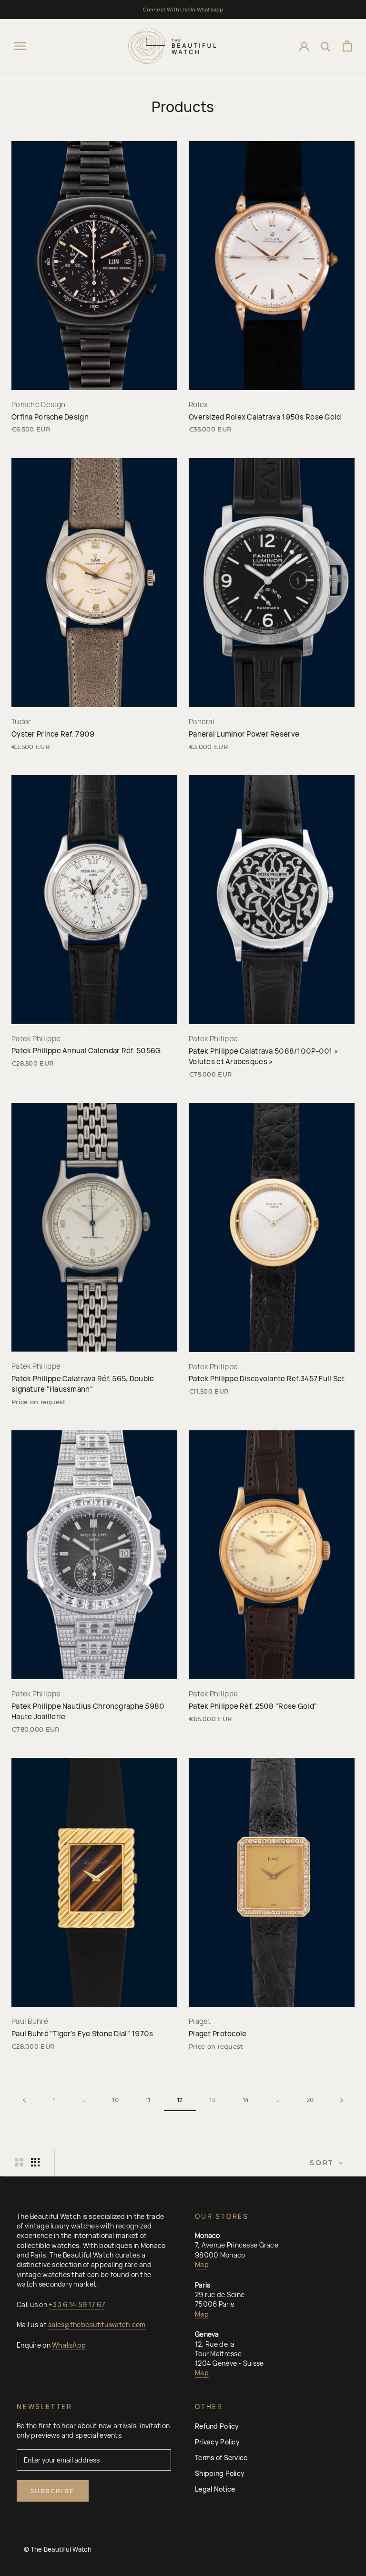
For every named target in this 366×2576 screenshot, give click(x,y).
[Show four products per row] (35, 2162)
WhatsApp (69, 2345)
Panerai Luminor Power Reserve (244, 734)
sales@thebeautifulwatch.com (97, 2325)
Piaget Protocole (218, 2034)
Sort (323, 2163)
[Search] (326, 46)
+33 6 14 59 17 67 (77, 2304)
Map (202, 2264)
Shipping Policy (220, 2473)
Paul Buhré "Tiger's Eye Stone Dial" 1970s (82, 2034)
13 (213, 2100)
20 (310, 2100)
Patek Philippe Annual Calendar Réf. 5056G (86, 1051)
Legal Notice (215, 2489)
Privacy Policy (217, 2442)
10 (115, 2100)
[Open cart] (347, 46)
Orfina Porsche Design (50, 417)
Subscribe (53, 2491)
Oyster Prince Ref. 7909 (53, 734)
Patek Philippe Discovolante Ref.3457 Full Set (267, 1379)
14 (246, 2100)
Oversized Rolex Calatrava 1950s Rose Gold (265, 417)
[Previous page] (24, 2100)
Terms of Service (221, 2458)
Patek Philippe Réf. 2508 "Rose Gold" (253, 1706)
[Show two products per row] (19, 2162)
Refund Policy (217, 2426)
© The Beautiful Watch (58, 2549)
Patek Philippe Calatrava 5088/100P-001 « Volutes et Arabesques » (263, 1056)
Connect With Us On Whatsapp (183, 9)
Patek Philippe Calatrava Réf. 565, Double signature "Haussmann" (83, 1384)
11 (148, 2100)
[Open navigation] (20, 46)
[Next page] (342, 2100)
